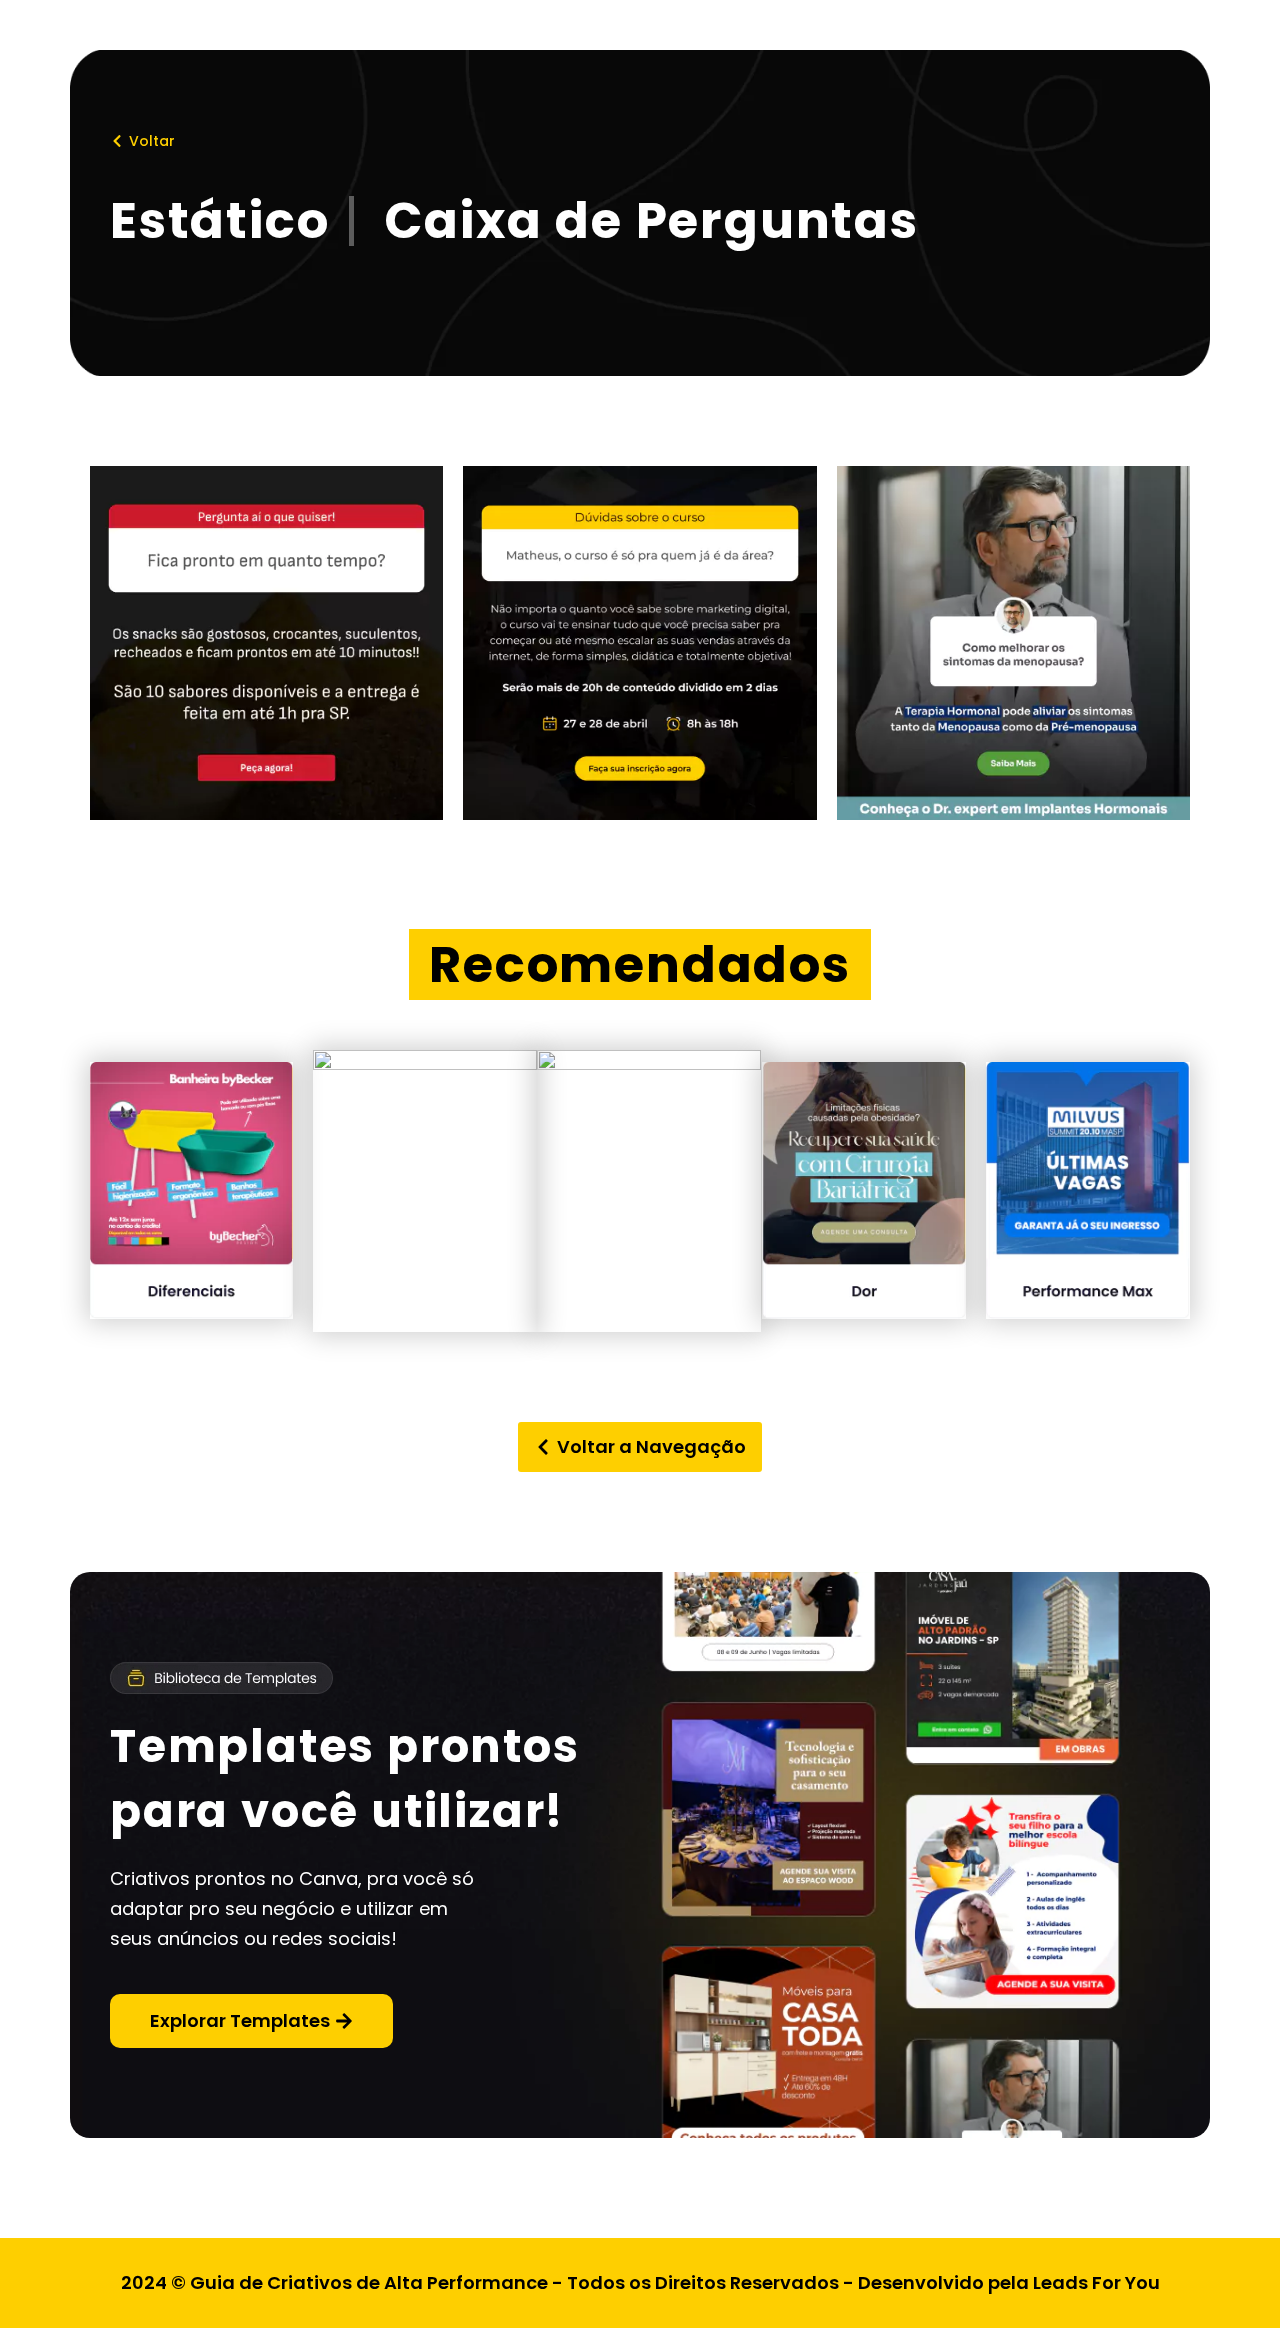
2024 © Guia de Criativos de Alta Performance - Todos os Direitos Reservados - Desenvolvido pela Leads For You (640, 2282)
